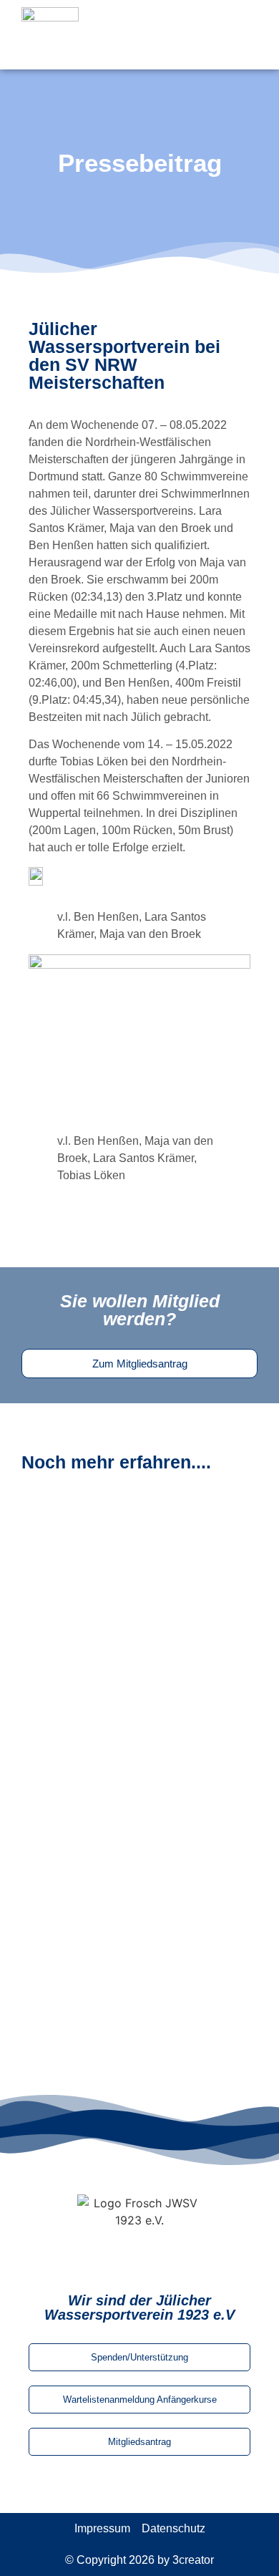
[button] (237, 34)
